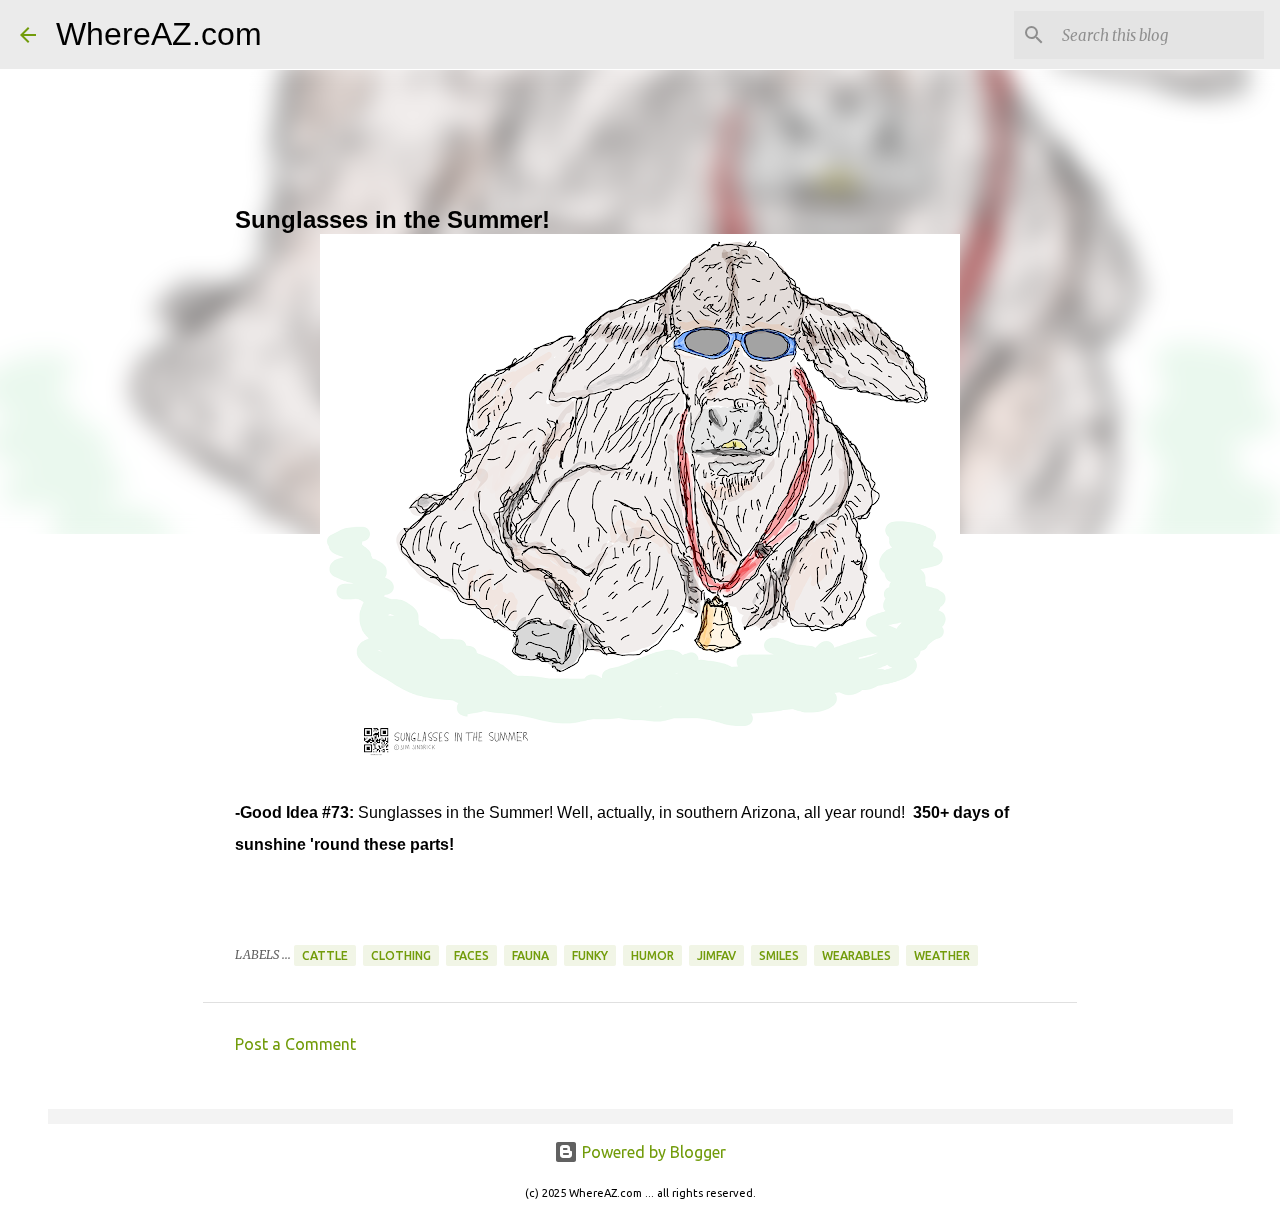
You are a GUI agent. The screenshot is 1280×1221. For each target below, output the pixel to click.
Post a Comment (295, 1044)
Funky (590, 955)
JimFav (716, 955)
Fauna (530, 955)
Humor (652, 955)
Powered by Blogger (652, 1152)
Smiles (779, 955)
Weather (942, 955)
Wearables (856, 955)
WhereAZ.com (159, 34)
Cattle (325, 955)
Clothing (401, 955)
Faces (471, 955)
